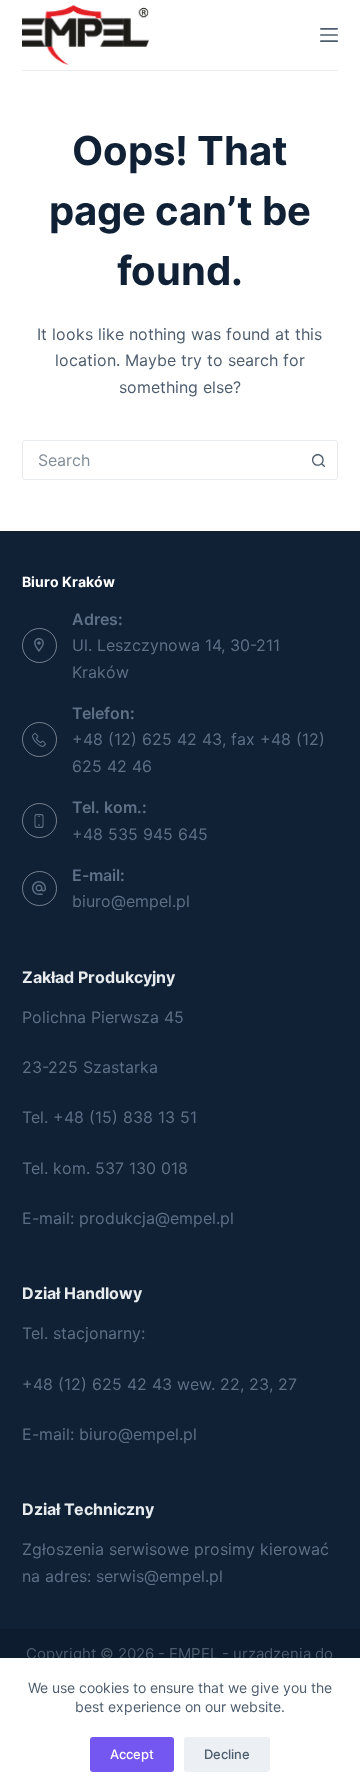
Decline (227, 1754)
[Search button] (318, 460)
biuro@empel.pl (131, 901)
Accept (132, 1754)
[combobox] (161, 460)
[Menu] (329, 35)
